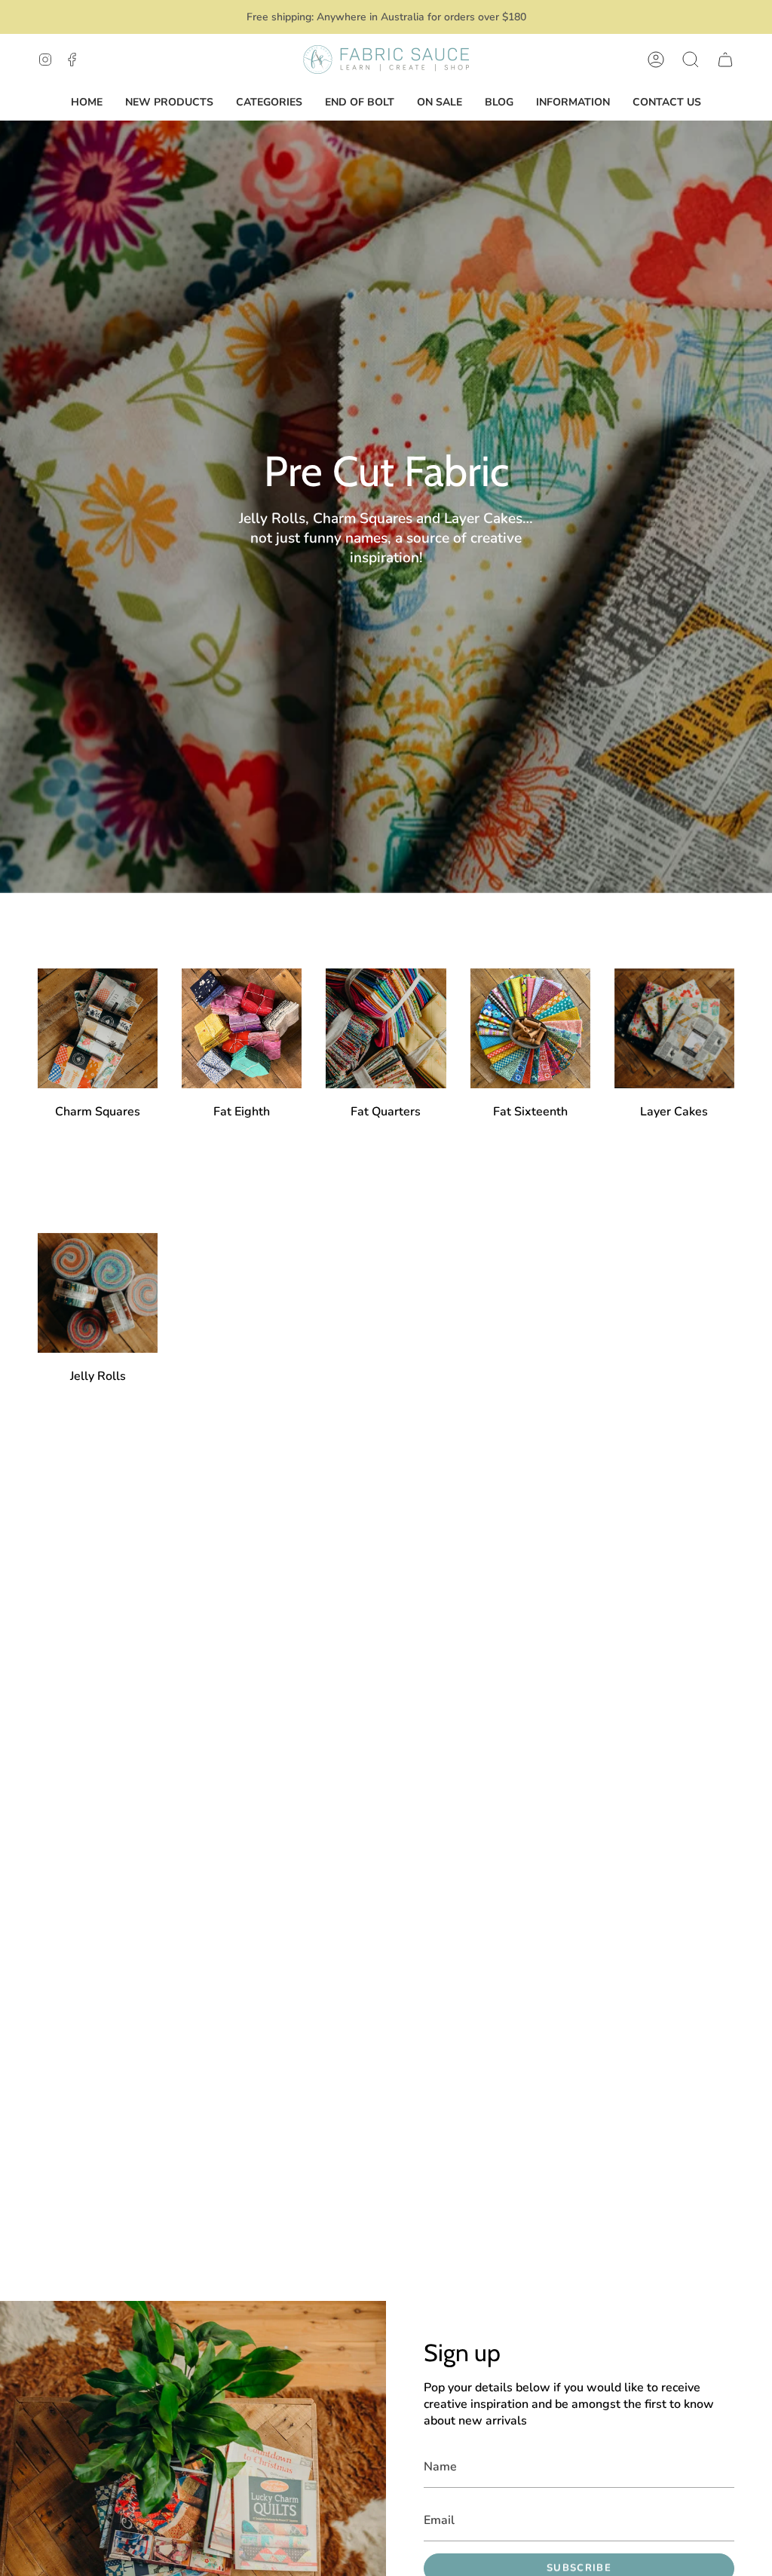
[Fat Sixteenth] (530, 1028)
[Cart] (725, 60)
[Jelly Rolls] (98, 1293)
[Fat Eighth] (242, 1028)
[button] (691, 60)
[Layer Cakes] (674, 1028)
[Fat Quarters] (386, 1028)
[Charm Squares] (98, 1028)
